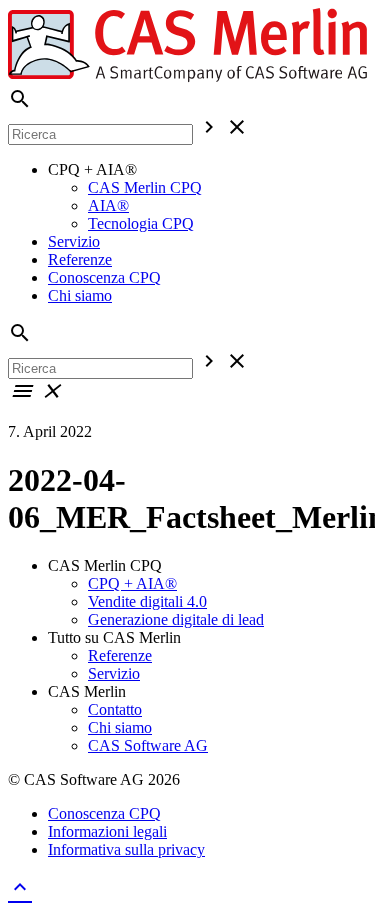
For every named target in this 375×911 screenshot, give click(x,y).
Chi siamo (80, 295)
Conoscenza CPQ (104, 277)
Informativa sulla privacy (126, 849)
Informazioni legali (107, 831)
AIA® (108, 205)
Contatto (115, 709)
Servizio (74, 241)
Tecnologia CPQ (141, 223)
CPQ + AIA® (132, 583)
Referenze (80, 259)
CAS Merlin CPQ (145, 187)
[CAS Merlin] (187, 77)
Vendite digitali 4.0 (147, 601)
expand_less (20, 887)
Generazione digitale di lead (176, 619)
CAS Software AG (148, 745)
